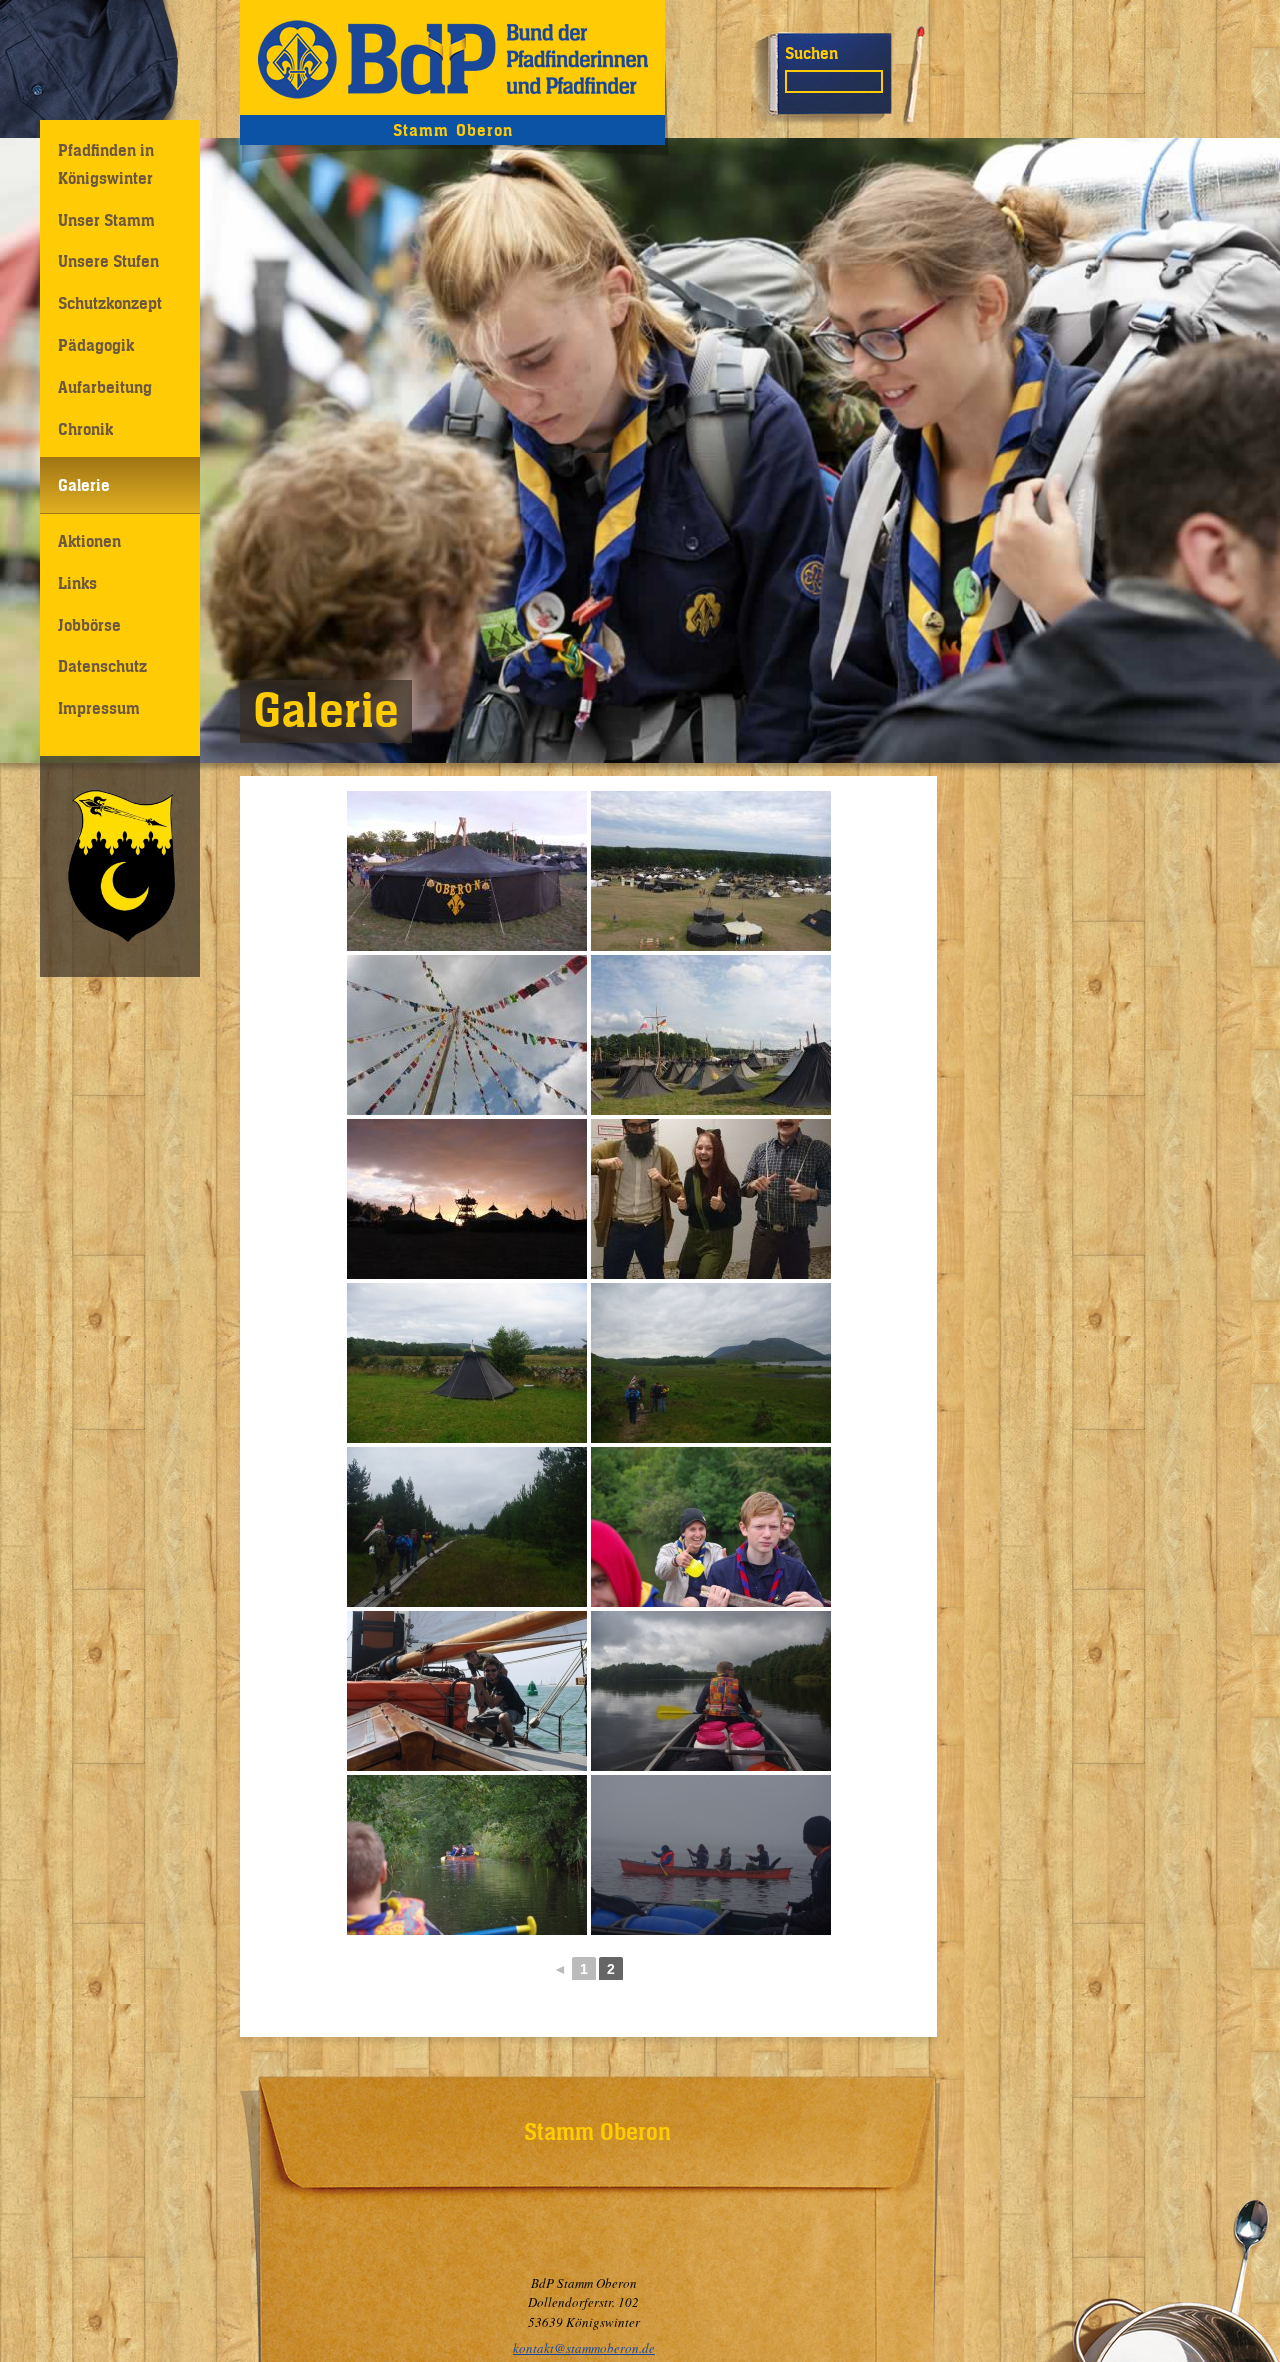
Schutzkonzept (110, 303)
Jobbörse (89, 625)
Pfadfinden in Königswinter (106, 163)
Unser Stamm (106, 220)
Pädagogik (96, 345)
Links (77, 583)
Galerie (84, 485)
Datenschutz (102, 666)
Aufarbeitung (105, 387)
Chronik (85, 429)
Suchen (811, 53)
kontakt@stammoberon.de (584, 2348)
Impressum (99, 708)
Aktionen (89, 541)
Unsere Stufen (108, 261)
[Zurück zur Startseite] (452, 57)
